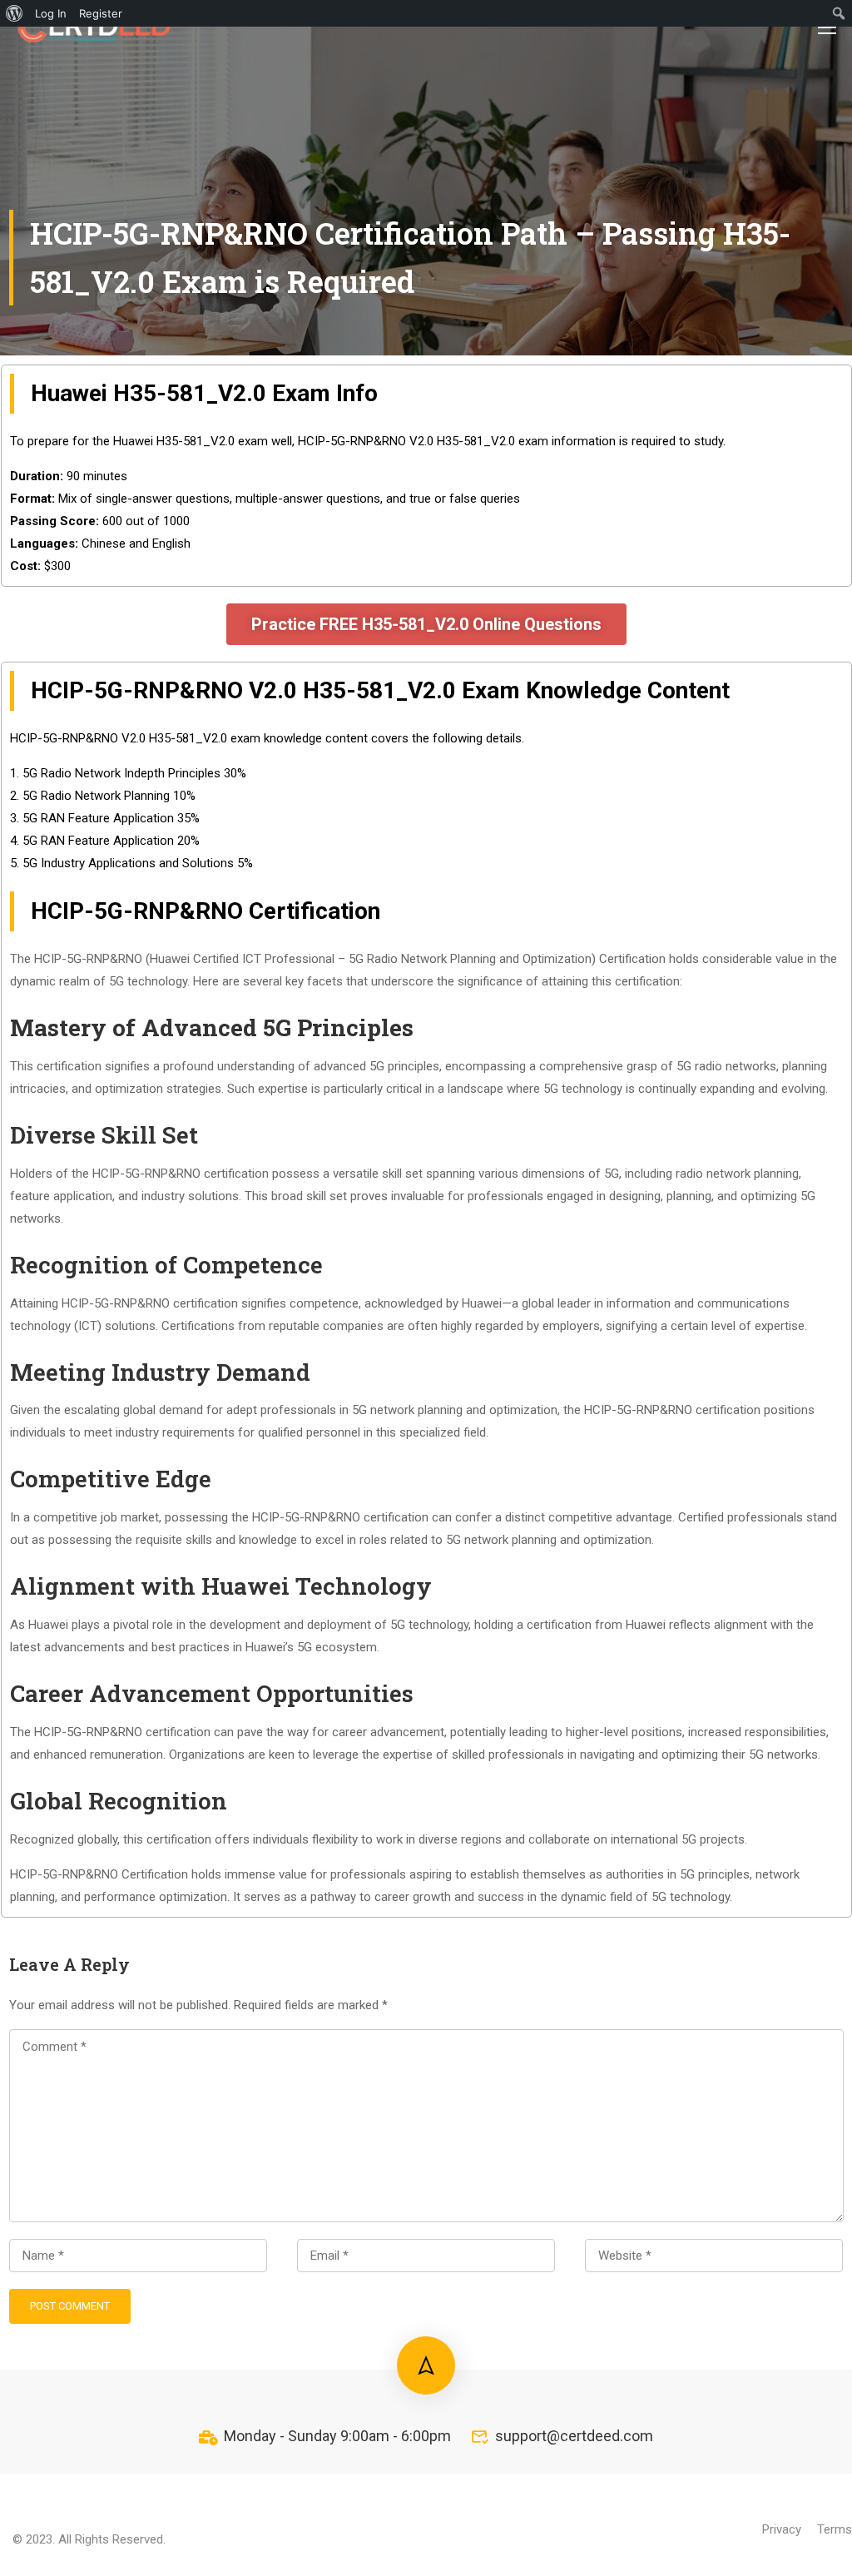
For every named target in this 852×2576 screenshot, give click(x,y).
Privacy (782, 2529)
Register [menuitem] (101, 13)
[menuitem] (15, 13)
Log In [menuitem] (51, 13)
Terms (835, 2529)
